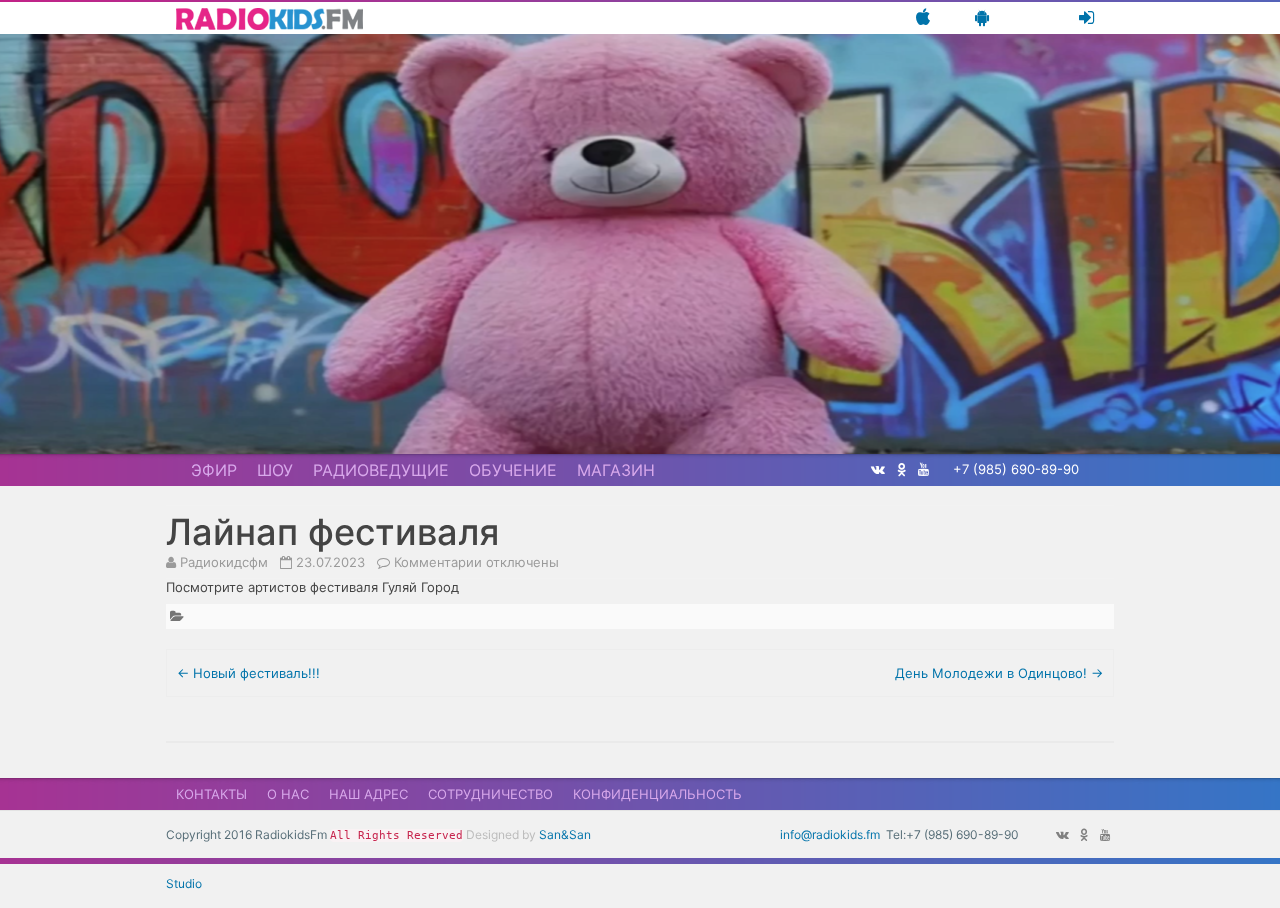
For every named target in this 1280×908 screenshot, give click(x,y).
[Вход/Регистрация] (1086, 17)
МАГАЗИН (616, 470)
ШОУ (275, 470)
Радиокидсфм (224, 562)
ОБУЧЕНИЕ (513, 470)
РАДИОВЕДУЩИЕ (381, 470)
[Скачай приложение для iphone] (923, 17)
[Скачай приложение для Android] (982, 17)
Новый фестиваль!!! (248, 673)
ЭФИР (214, 470)
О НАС (288, 794)
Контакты (211, 794)
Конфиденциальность (657, 794)
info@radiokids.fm (830, 834)
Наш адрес (368, 794)
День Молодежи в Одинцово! (999, 673)
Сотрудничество (490, 794)
